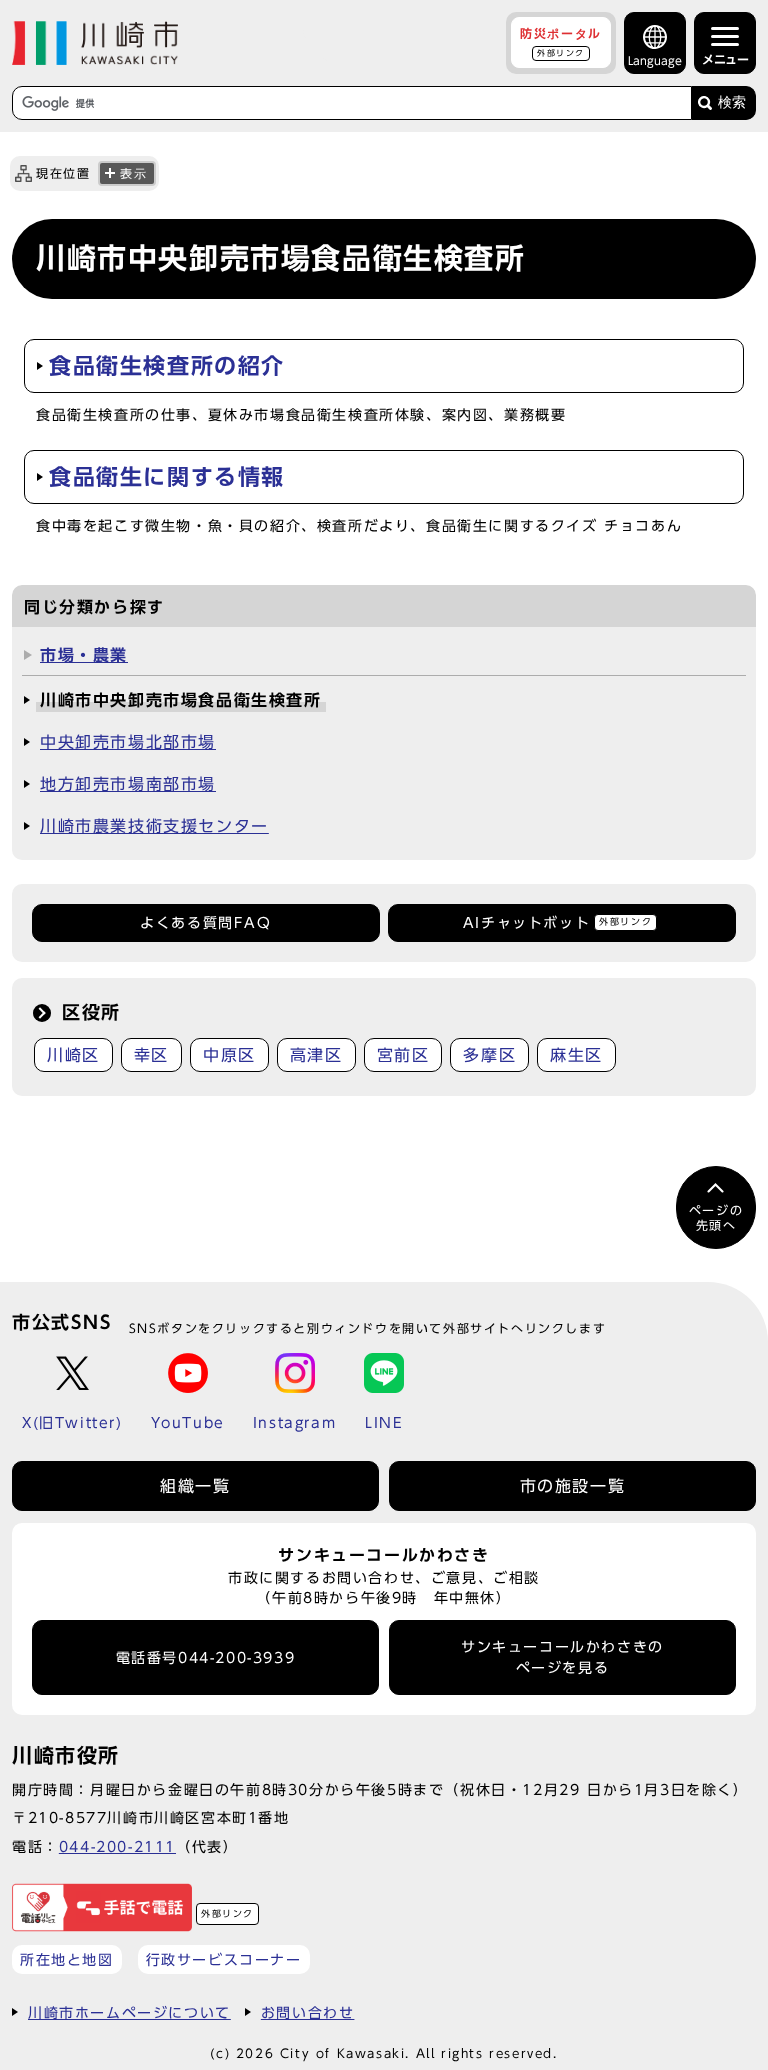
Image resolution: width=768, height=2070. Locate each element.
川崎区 (73, 1055)
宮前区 (403, 1055)
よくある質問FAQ (205, 923)
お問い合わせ (308, 2012)
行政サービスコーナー (224, 1959)
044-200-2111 (117, 1846)
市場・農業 (84, 655)
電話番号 (206, 1658)
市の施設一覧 (573, 1486)
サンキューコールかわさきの (562, 1657)
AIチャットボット (557, 923)
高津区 (316, 1055)
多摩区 (489, 1055)
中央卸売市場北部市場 (128, 742)
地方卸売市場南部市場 (128, 784)
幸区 (151, 1055)
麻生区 (576, 1055)
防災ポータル (561, 42)
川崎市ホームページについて (129, 2012)
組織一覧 (195, 1486)
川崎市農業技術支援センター (154, 826)
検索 (732, 102)
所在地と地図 (67, 1959)
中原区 (229, 1055)
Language (655, 60)
